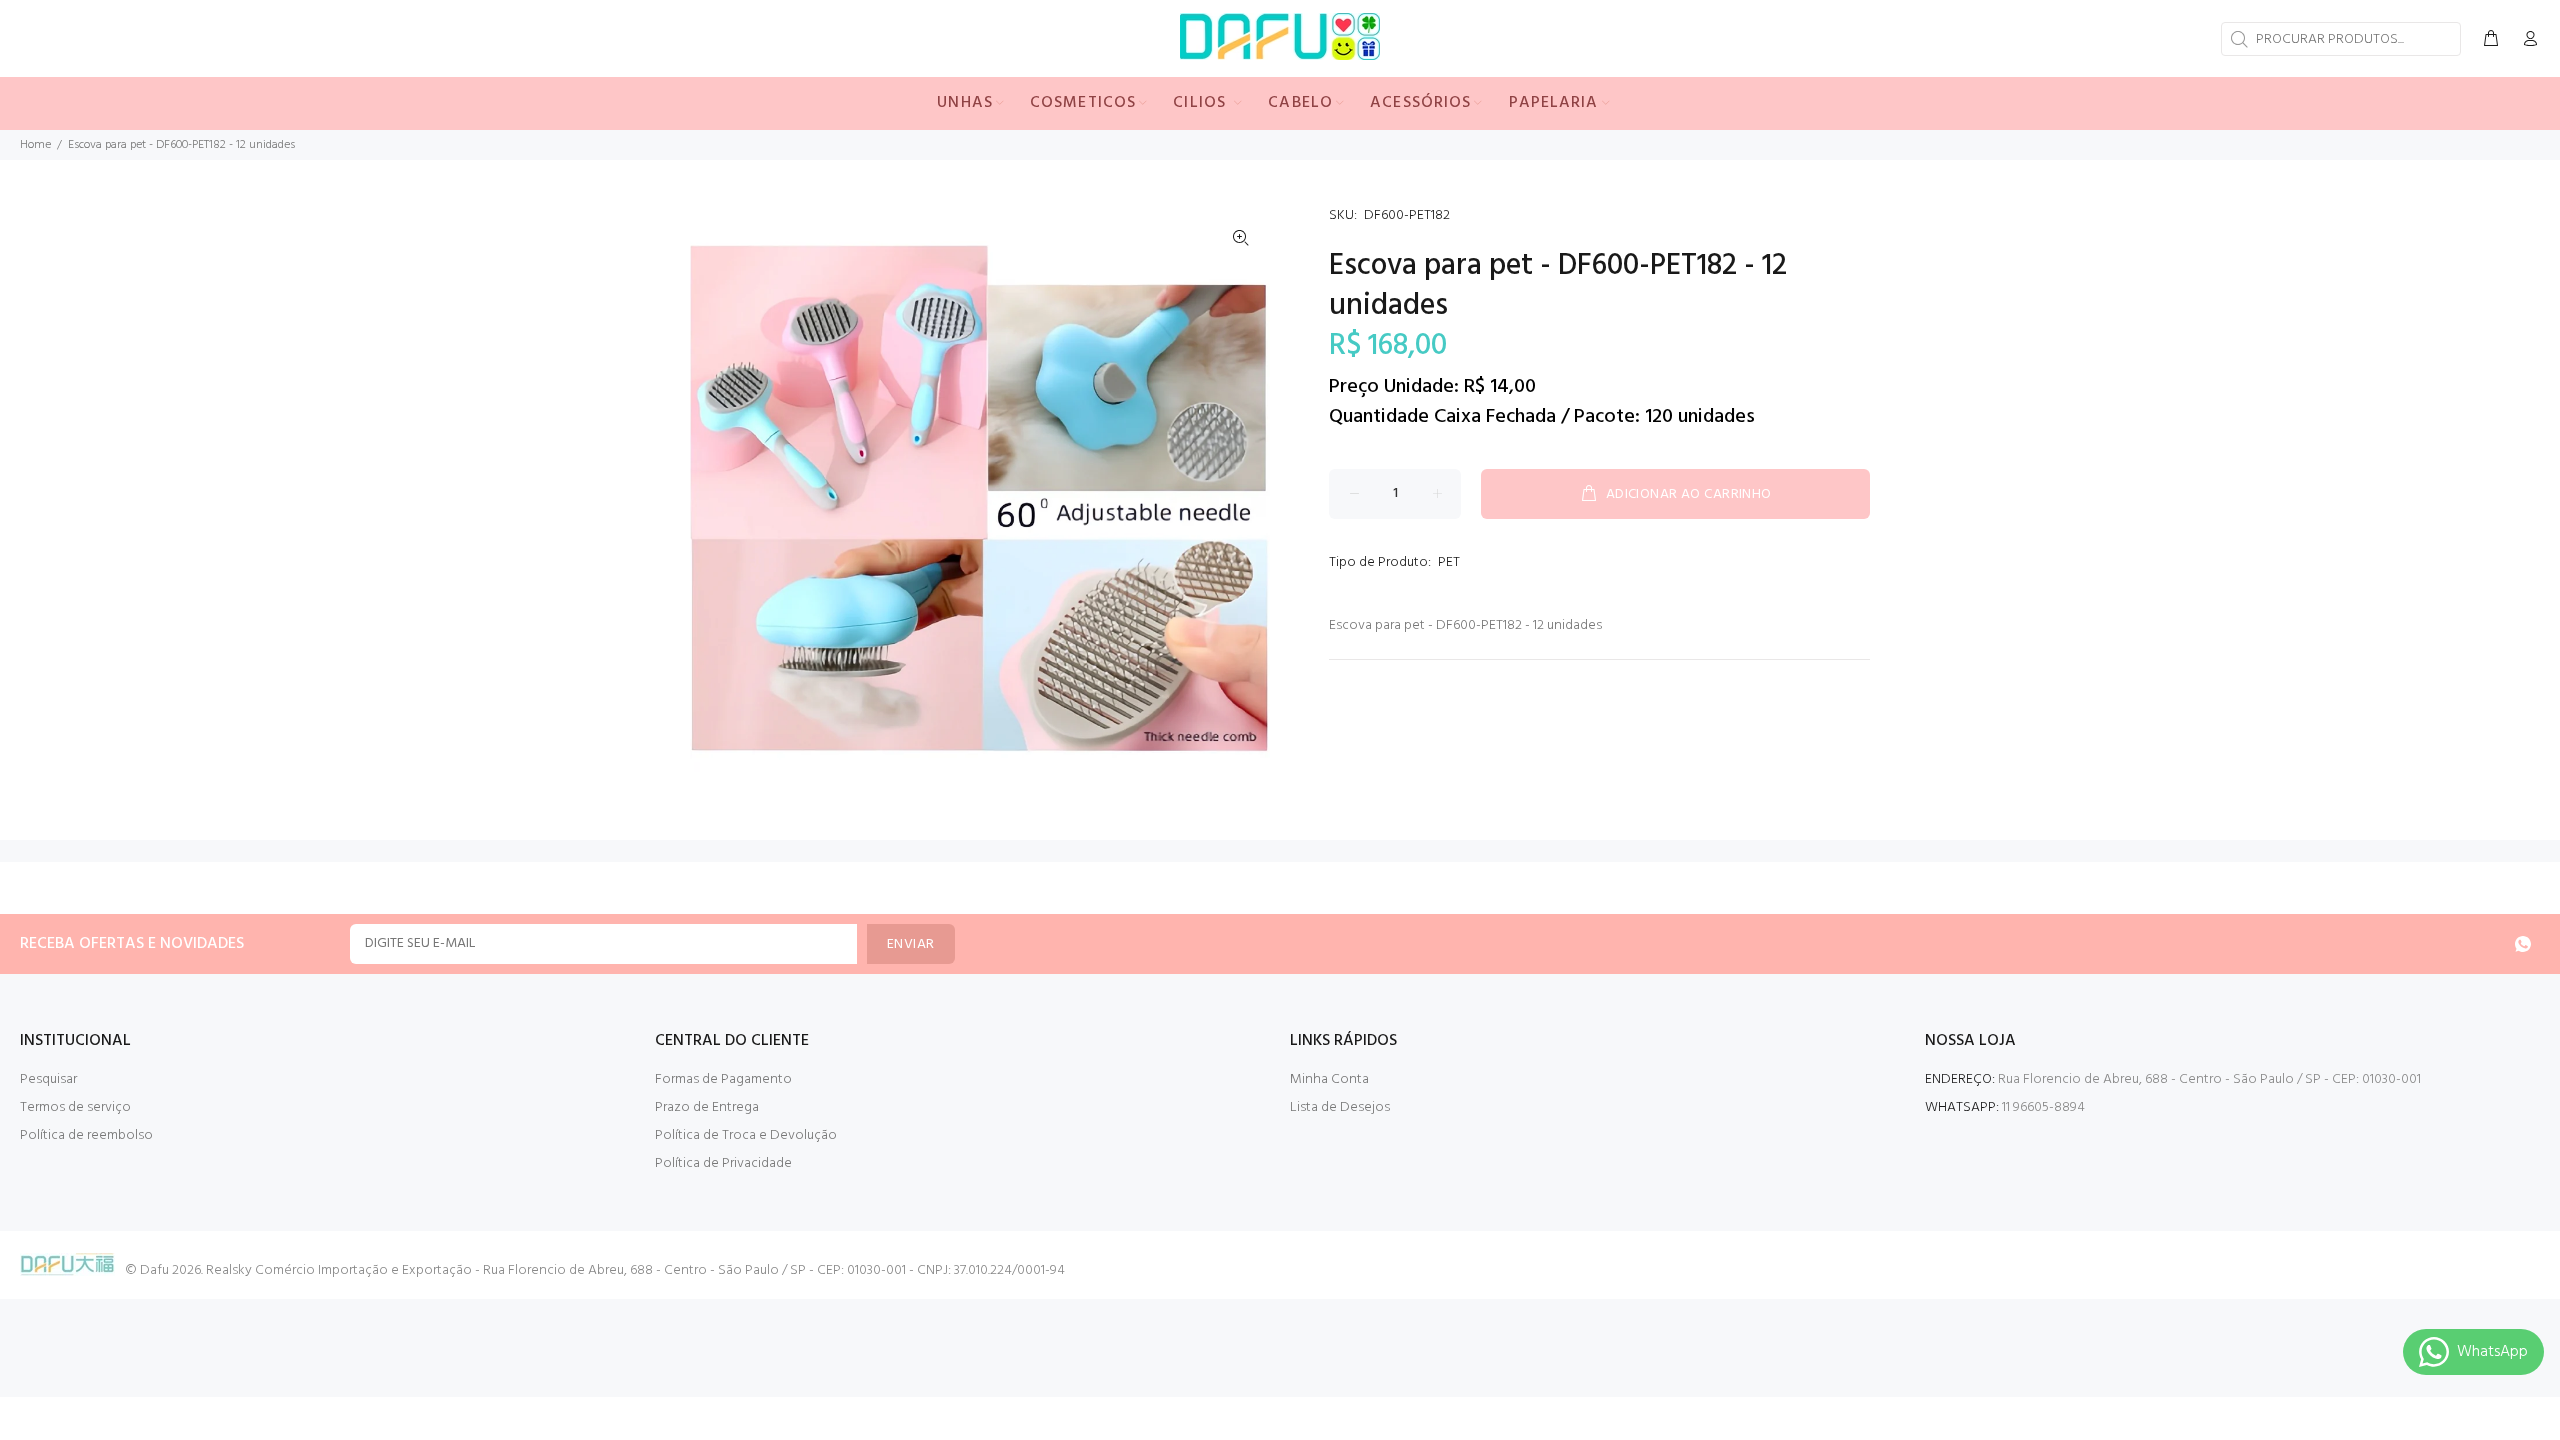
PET (1449, 562)
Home (35, 145)
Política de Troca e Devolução (746, 1135)
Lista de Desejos (1340, 1107)
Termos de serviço (75, 1107)
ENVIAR (911, 944)
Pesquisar (48, 1079)
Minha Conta (1329, 1079)
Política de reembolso (86, 1135)
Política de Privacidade (723, 1163)
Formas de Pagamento (723, 1079)
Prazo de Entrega (707, 1107)
